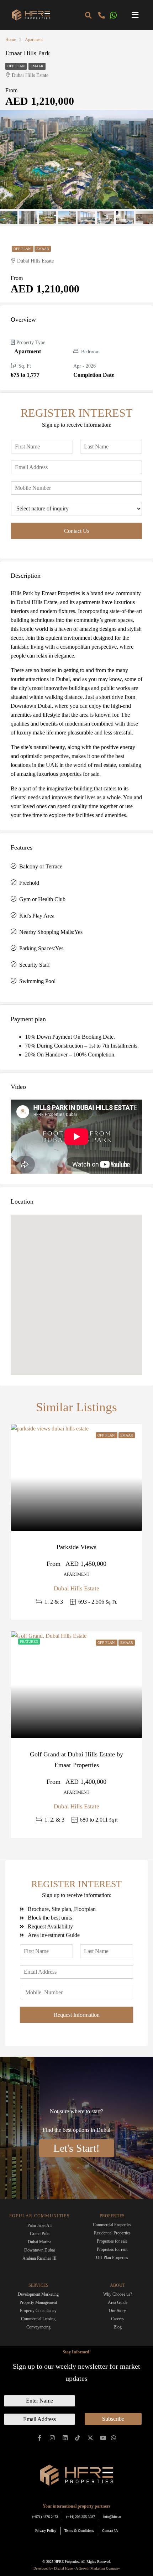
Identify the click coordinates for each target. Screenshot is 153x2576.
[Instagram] (52, 2438)
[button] (135, 15)
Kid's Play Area (37, 916)
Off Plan (16, 66)
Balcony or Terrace (41, 866)
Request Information (77, 2015)
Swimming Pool (37, 981)
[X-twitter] (91, 2438)
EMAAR (37, 66)
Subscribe (113, 2419)
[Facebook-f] (40, 2438)
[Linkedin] (65, 2438)
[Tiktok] (78, 2438)
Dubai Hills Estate (76, 1588)
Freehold (29, 883)
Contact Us (77, 531)
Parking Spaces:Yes (41, 948)
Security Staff (35, 965)
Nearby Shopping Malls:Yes (51, 932)
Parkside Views (76, 1547)
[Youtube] (103, 2438)
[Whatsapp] (113, 2438)
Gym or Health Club (42, 899)
